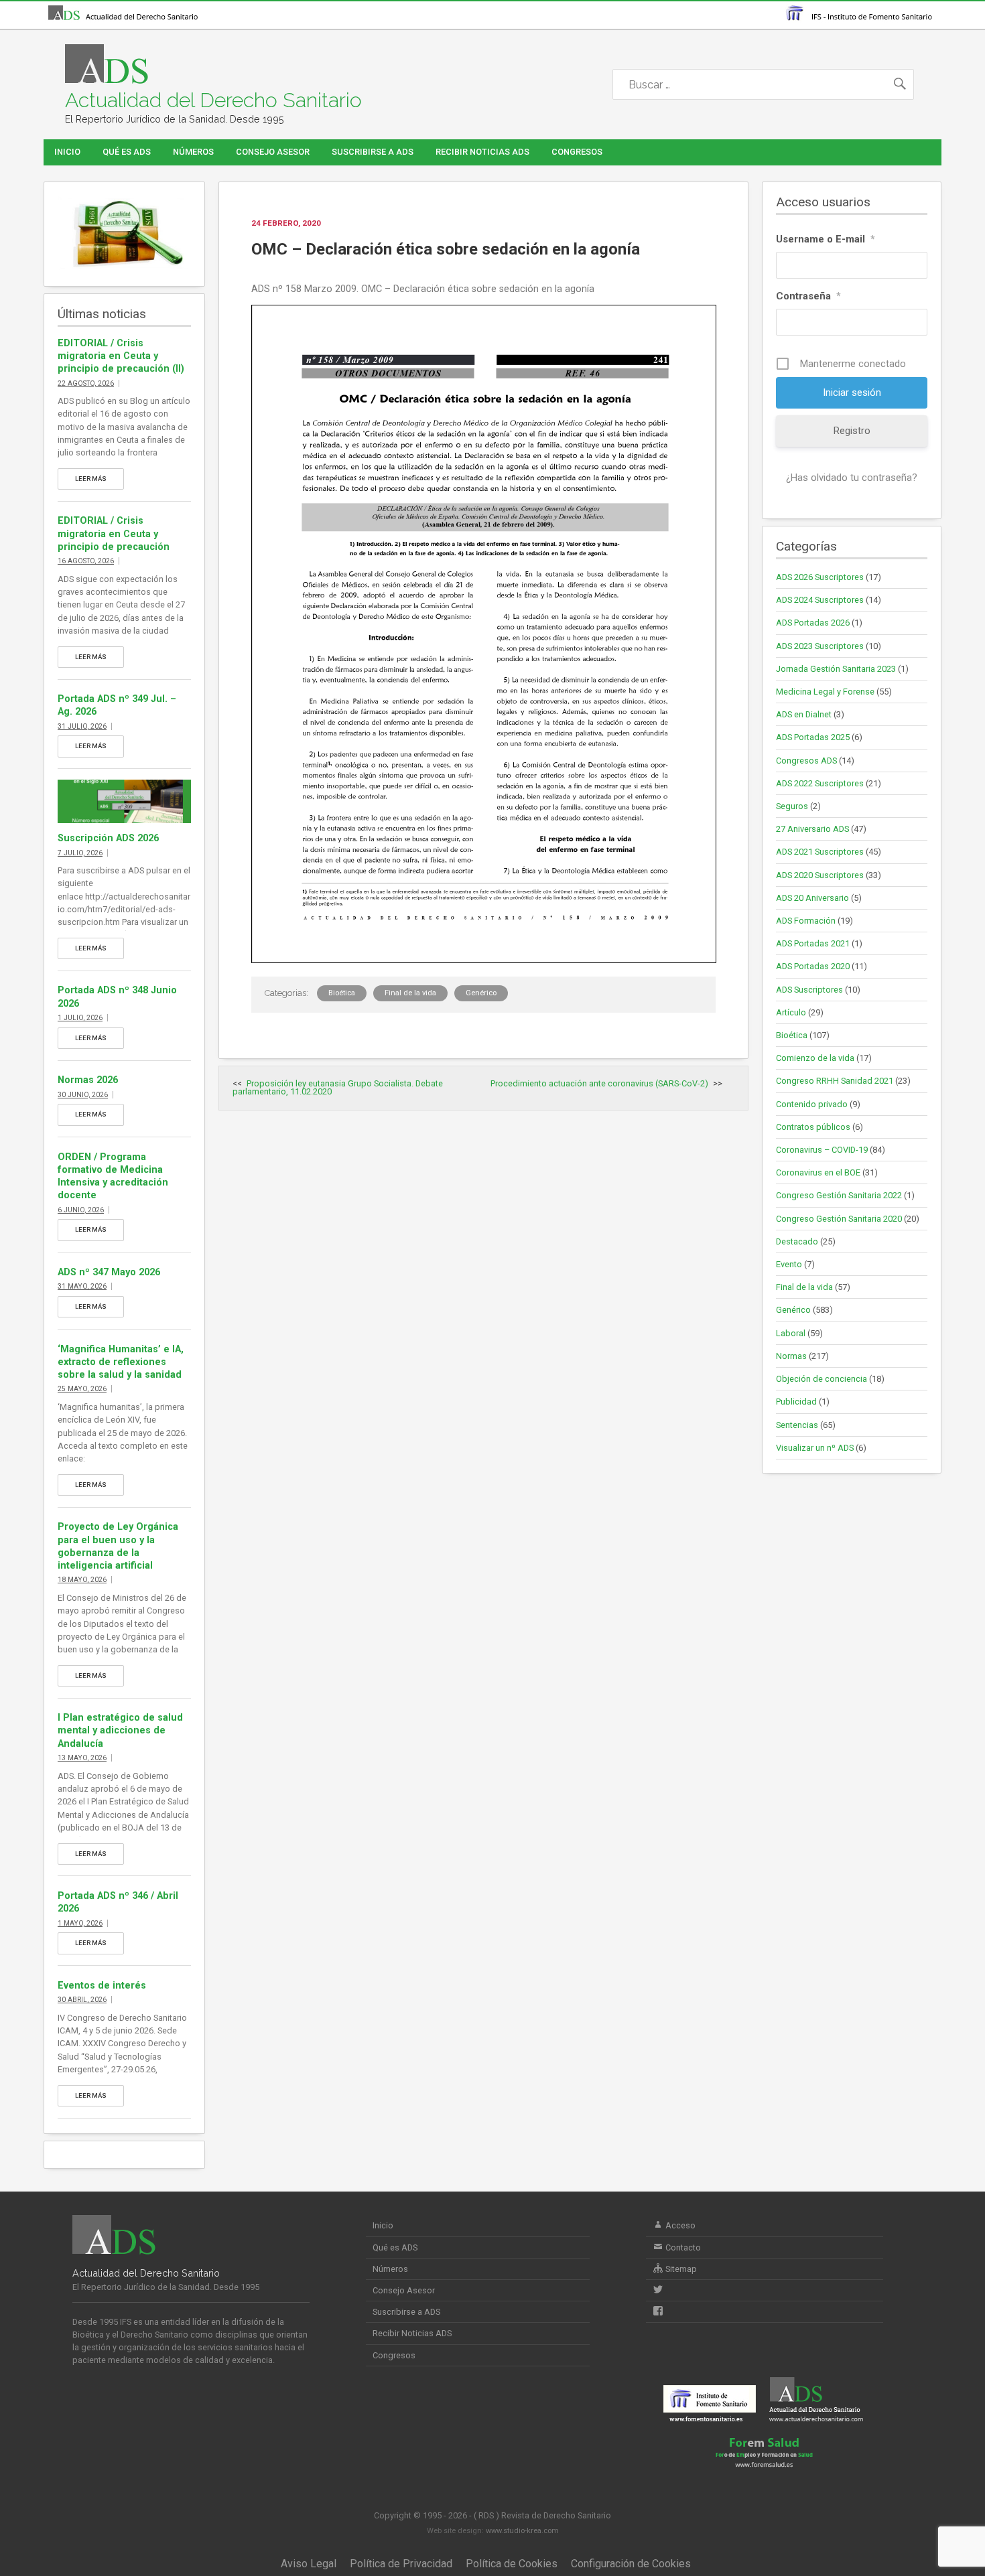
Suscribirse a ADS (373, 152)
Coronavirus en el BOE (818, 1172)
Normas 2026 (88, 1080)
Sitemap (680, 2269)
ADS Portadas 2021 (813, 943)
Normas (791, 1356)
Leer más (91, 479)
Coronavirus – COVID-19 (822, 1150)
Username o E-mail (826, 239)
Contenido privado (812, 1104)
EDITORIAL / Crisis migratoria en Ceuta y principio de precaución (114, 533)
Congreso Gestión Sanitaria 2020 (839, 1219)
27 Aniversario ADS (812, 829)
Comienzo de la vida (815, 1058)
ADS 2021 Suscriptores (820, 852)
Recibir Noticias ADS (482, 152)
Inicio (67, 152)
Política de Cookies (512, 2564)
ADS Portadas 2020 (813, 966)
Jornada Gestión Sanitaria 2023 (836, 669)
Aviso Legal (309, 2564)
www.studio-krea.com (522, 2531)
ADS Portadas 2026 (813, 623)
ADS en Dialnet (804, 714)
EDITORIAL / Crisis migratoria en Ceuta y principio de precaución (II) (121, 356)
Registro (852, 431)
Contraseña (808, 296)
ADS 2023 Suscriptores (820, 646)
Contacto (682, 2247)
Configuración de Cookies (631, 2564)
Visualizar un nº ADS (815, 1448)
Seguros (792, 806)
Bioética (342, 993)
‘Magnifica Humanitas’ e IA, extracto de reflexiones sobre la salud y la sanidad (121, 1362)
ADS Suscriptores (809, 990)
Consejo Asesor (273, 152)
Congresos (577, 152)
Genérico (481, 993)
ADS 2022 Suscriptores (820, 783)
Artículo (791, 1012)
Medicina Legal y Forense (825, 692)
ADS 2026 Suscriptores (820, 577)
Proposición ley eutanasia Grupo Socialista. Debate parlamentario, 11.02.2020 (338, 1088)
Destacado (797, 1241)
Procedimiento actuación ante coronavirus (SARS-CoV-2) (599, 1083)
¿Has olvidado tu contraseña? (852, 478)
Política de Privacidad (401, 2564)
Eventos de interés (102, 1986)
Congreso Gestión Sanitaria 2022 (839, 1195)
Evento (789, 1264)
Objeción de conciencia (822, 1379)
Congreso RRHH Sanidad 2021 (835, 1081)
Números (193, 152)
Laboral (791, 1333)
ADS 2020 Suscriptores (820, 875)
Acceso (679, 2225)
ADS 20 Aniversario (812, 898)
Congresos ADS (806, 761)
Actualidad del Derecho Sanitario (213, 100)
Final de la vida (410, 993)
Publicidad (796, 1402)
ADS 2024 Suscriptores (820, 600)
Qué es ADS (127, 152)
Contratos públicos (813, 1127)
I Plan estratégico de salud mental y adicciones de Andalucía (120, 1730)
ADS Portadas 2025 (813, 737)
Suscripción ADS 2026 (108, 838)
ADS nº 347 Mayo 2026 (109, 1272)
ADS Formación (806, 921)
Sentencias (797, 1425)
